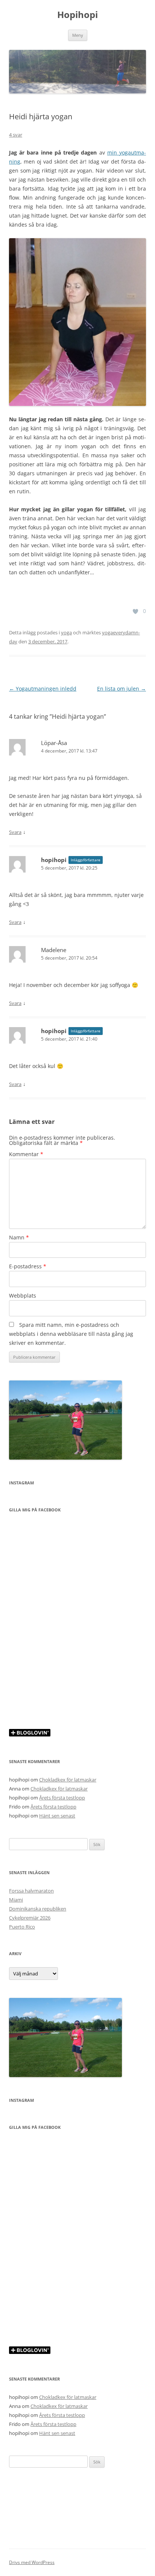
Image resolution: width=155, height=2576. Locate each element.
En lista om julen (122, 689)
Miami (16, 1900)
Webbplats (23, 1296)
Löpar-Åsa (54, 743)
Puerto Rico (22, 1927)
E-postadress (28, 1266)
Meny (78, 35)
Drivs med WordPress (32, 2562)
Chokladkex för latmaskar (68, 1780)
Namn (19, 1237)
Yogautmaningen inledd (43, 689)
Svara (15, 832)
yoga (66, 632)
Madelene (54, 950)
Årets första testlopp (62, 1798)
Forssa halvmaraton (31, 1891)
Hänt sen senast (57, 1816)
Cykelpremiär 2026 (30, 1918)
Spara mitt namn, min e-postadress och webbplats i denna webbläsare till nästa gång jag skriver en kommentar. (71, 1334)
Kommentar (26, 1154)
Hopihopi (77, 15)
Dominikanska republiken (38, 1909)
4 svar (16, 135)
